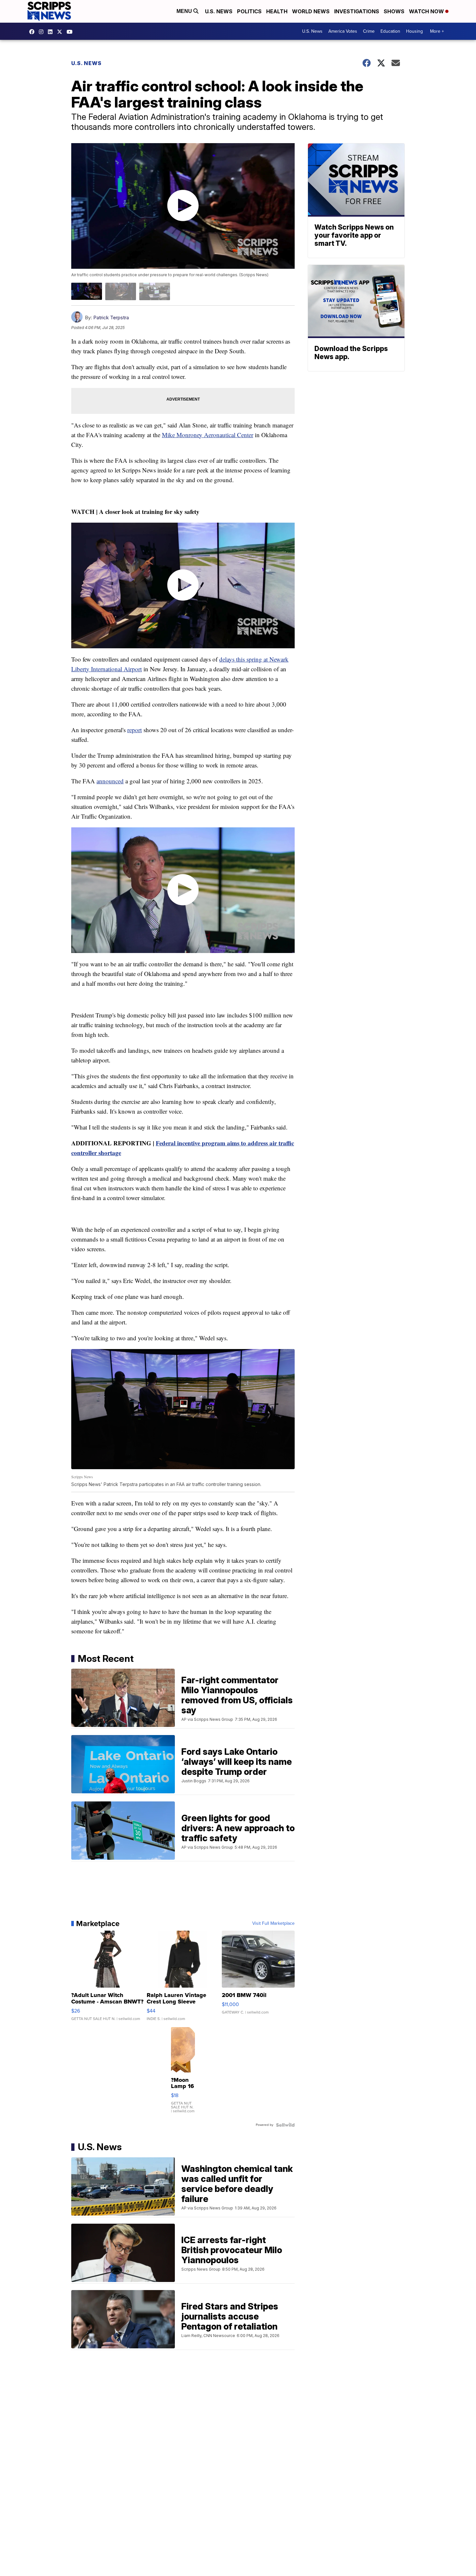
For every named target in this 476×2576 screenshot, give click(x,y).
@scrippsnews (71, 32)
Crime (369, 31)
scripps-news (52, 32)
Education (390, 31)
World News (311, 11)
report (135, 730)
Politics (249, 11)
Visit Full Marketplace (273, 1923)
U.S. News (219, 11)
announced (110, 781)
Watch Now (427, 11)
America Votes (343, 31)
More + (437, 31)
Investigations (357, 11)
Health (277, 11)
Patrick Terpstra (111, 318)
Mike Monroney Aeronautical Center (208, 435)
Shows (394, 11)
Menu (185, 11)
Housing (414, 31)
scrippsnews (33, 32)
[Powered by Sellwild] (285, 2125)
